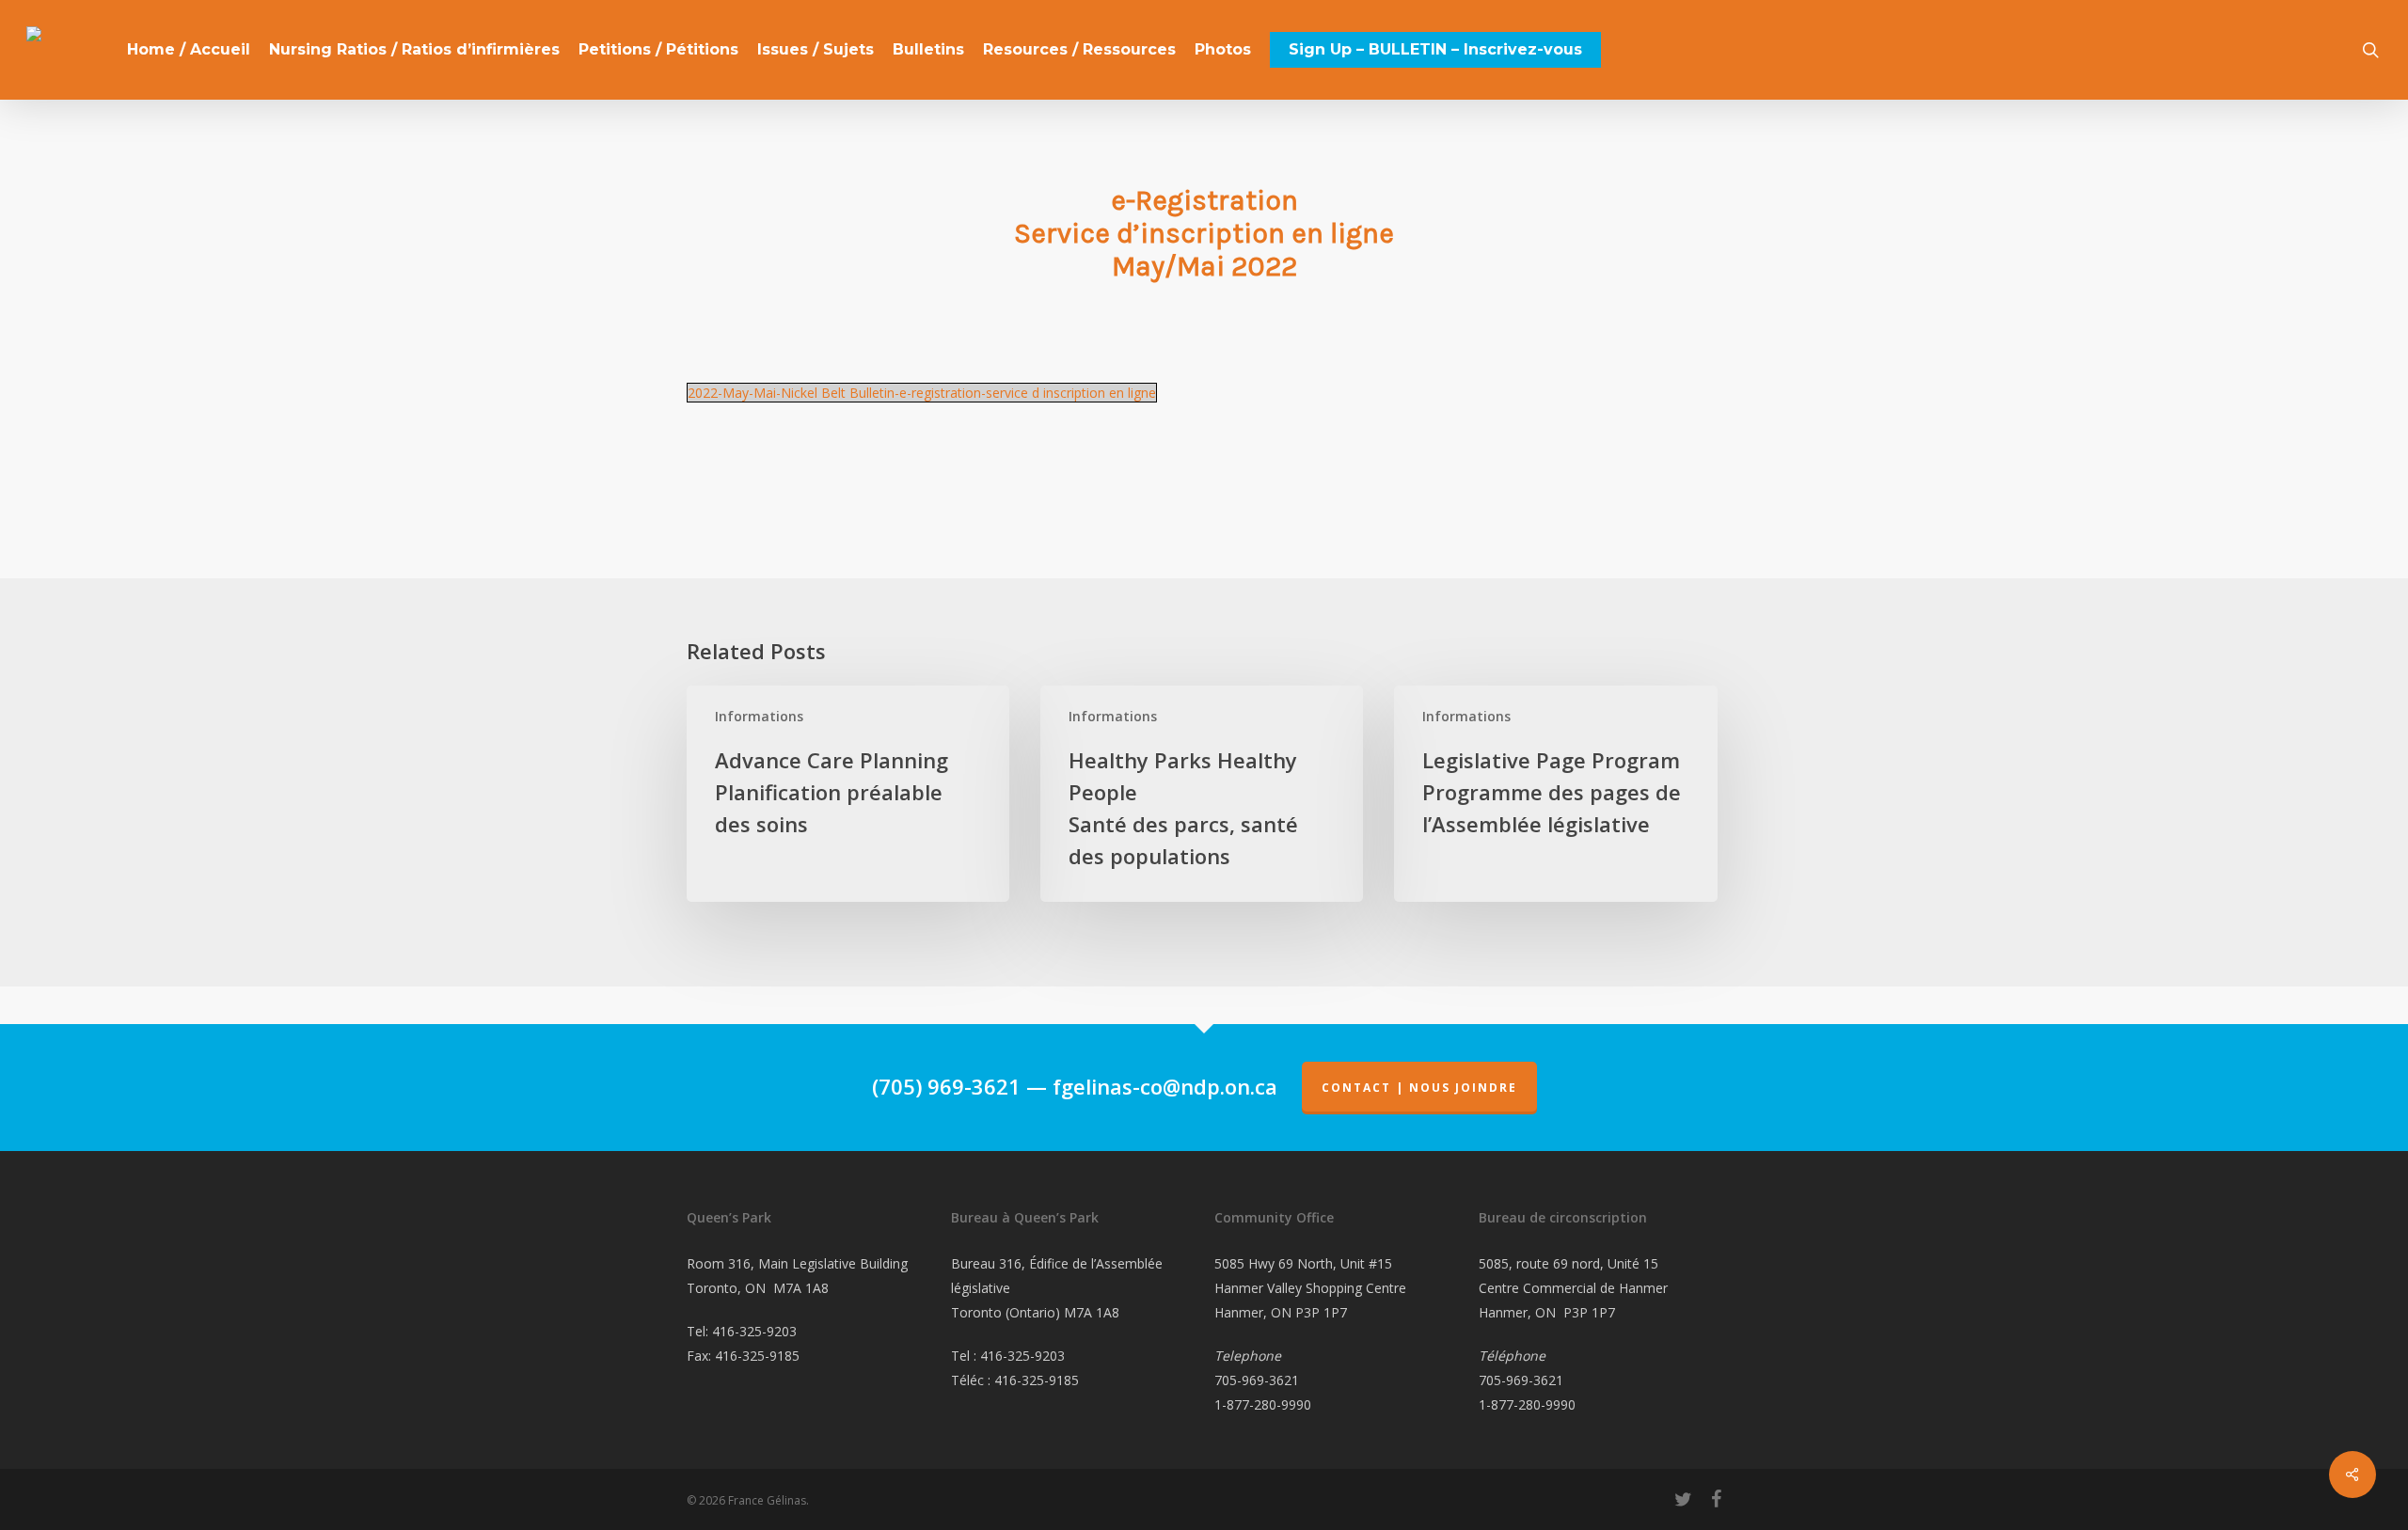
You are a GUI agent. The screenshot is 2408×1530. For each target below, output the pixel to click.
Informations (759, 716)
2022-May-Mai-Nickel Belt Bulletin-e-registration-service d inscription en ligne (922, 393)
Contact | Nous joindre (1419, 1088)
